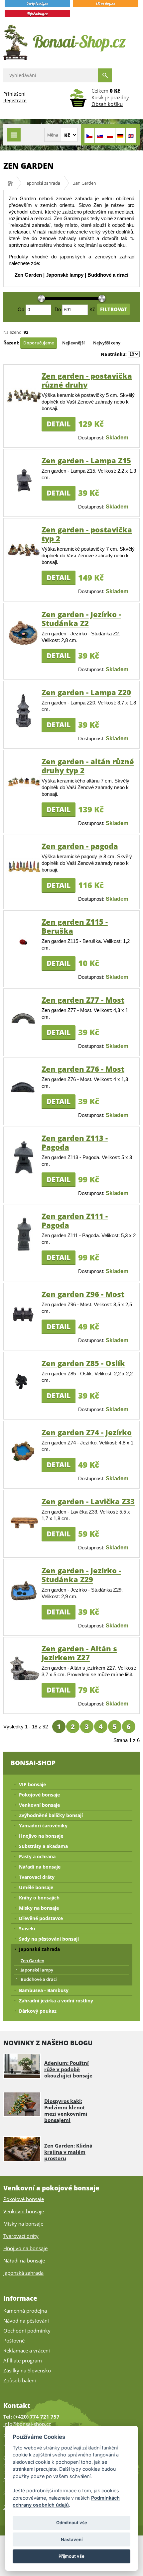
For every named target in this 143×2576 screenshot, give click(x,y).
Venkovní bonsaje (39, 1805)
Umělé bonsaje (36, 1887)
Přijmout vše (71, 2556)
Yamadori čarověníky (43, 1826)
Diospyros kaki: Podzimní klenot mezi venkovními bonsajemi (66, 2111)
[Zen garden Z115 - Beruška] (24, 954)
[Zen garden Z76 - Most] (24, 1098)
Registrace (15, 100)
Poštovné (14, 2341)
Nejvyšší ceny (107, 343)
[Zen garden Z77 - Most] (24, 1028)
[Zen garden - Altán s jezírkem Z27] (24, 1681)
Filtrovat (114, 309)
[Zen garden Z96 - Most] (24, 1323)
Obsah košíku (107, 104)
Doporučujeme (39, 343)
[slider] (41, 299)
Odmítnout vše (72, 2523)
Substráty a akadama (43, 1846)
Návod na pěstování (26, 2321)
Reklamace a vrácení (27, 2350)
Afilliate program (23, 2360)
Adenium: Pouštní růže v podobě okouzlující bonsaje (68, 2069)
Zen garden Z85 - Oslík (83, 1363)
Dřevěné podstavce (41, 1918)
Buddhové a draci (108, 275)
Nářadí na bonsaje (40, 1867)
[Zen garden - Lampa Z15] (24, 495)
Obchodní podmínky (27, 2331)
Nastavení (72, 2539)
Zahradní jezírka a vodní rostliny (56, 2001)
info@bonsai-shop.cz (27, 2424)
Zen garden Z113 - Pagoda (75, 1142)
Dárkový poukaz (38, 2011)
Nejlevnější (73, 343)
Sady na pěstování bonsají (49, 1939)
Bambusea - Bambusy (44, 1990)
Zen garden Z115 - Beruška (75, 926)
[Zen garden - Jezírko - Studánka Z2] (24, 649)
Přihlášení (14, 94)
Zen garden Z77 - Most (83, 1000)
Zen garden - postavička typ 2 (87, 534)
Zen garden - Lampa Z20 (86, 692)
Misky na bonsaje (39, 1908)
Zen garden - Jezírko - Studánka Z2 (81, 619)
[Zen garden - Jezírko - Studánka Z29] (24, 1601)
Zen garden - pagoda (80, 846)
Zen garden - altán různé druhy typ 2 (88, 766)
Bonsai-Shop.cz (12, 183)
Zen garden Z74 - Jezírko (87, 1432)
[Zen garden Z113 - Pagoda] (24, 1178)
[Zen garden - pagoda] (24, 872)
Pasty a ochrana (37, 1856)
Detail (59, 424)
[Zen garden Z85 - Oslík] (24, 1394)
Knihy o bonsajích (39, 1898)
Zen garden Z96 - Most (83, 1294)
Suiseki (27, 1929)
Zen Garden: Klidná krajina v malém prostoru (68, 2152)
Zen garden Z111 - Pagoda (75, 1220)
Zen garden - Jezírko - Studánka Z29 (81, 1575)
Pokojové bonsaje (39, 1795)
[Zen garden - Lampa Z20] (24, 732)
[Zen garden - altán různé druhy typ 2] (24, 785)
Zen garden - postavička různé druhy (87, 380)
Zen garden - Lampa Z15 (86, 460)
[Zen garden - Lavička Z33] (24, 1529)
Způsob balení (20, 2380)
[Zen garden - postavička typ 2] (24, 555)
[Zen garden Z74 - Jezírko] (24, 1465)
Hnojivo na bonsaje (41, 1836)
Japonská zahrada (43, 183)
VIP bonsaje (32, 1784)
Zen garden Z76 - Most (83, 1069)
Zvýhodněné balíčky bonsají (51, 1815)
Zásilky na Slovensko (27, 2370)
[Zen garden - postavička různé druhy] (24, 401)
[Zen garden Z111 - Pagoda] (24, 1258)
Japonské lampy (65, 275)
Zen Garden (28, 275)
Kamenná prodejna (25, 2311)
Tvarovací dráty (37, 1877)
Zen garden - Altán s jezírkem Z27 (79, 1653)
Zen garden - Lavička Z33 (88, 1501)
